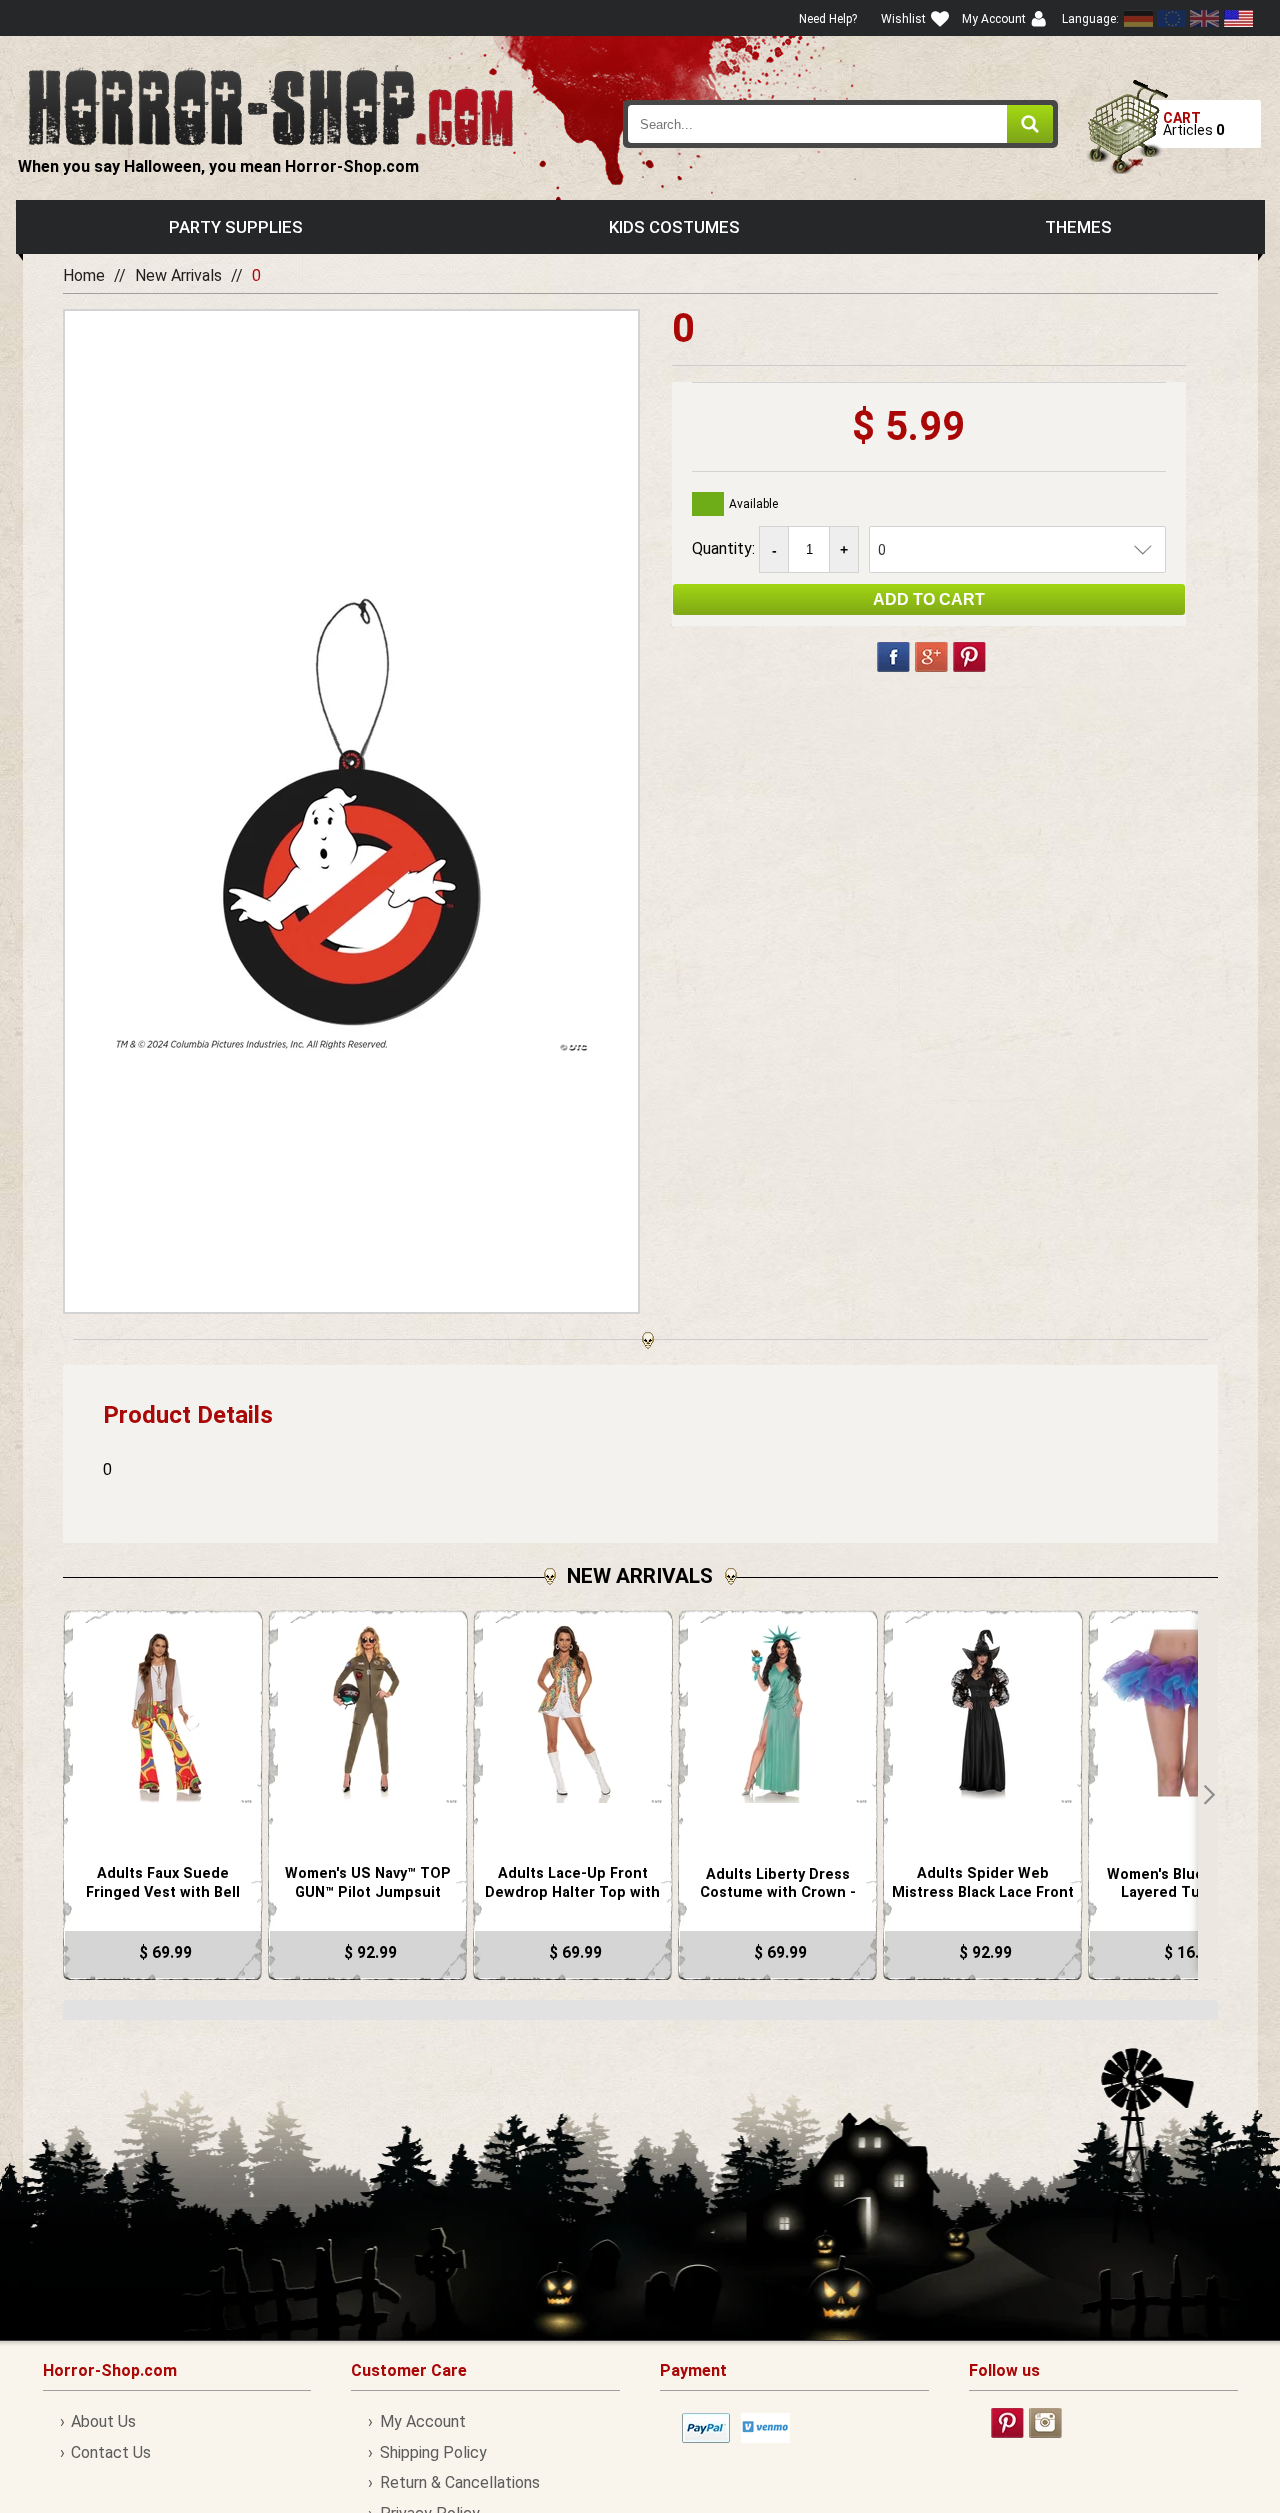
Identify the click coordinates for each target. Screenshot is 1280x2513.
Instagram (1045, 2423)
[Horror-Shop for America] (1238, 18)
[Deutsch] (1139, 18)
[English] (1172, 18)
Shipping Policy (433, 2452)
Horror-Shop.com (270, 106)
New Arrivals (178, 275)
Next (1208, 1795)
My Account (422, 2421)
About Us (103, 2421)
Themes (1078, 227)
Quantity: (725, 548)
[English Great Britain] (1205, 18)
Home (84, 275)
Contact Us (111, 2452)
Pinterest (969, 657)
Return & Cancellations (459, 2482)
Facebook (893, 657)
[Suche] (1030, 124)
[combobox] (841, 124)
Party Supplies (236, 227)
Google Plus (931, 657)
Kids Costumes (674, 227)
